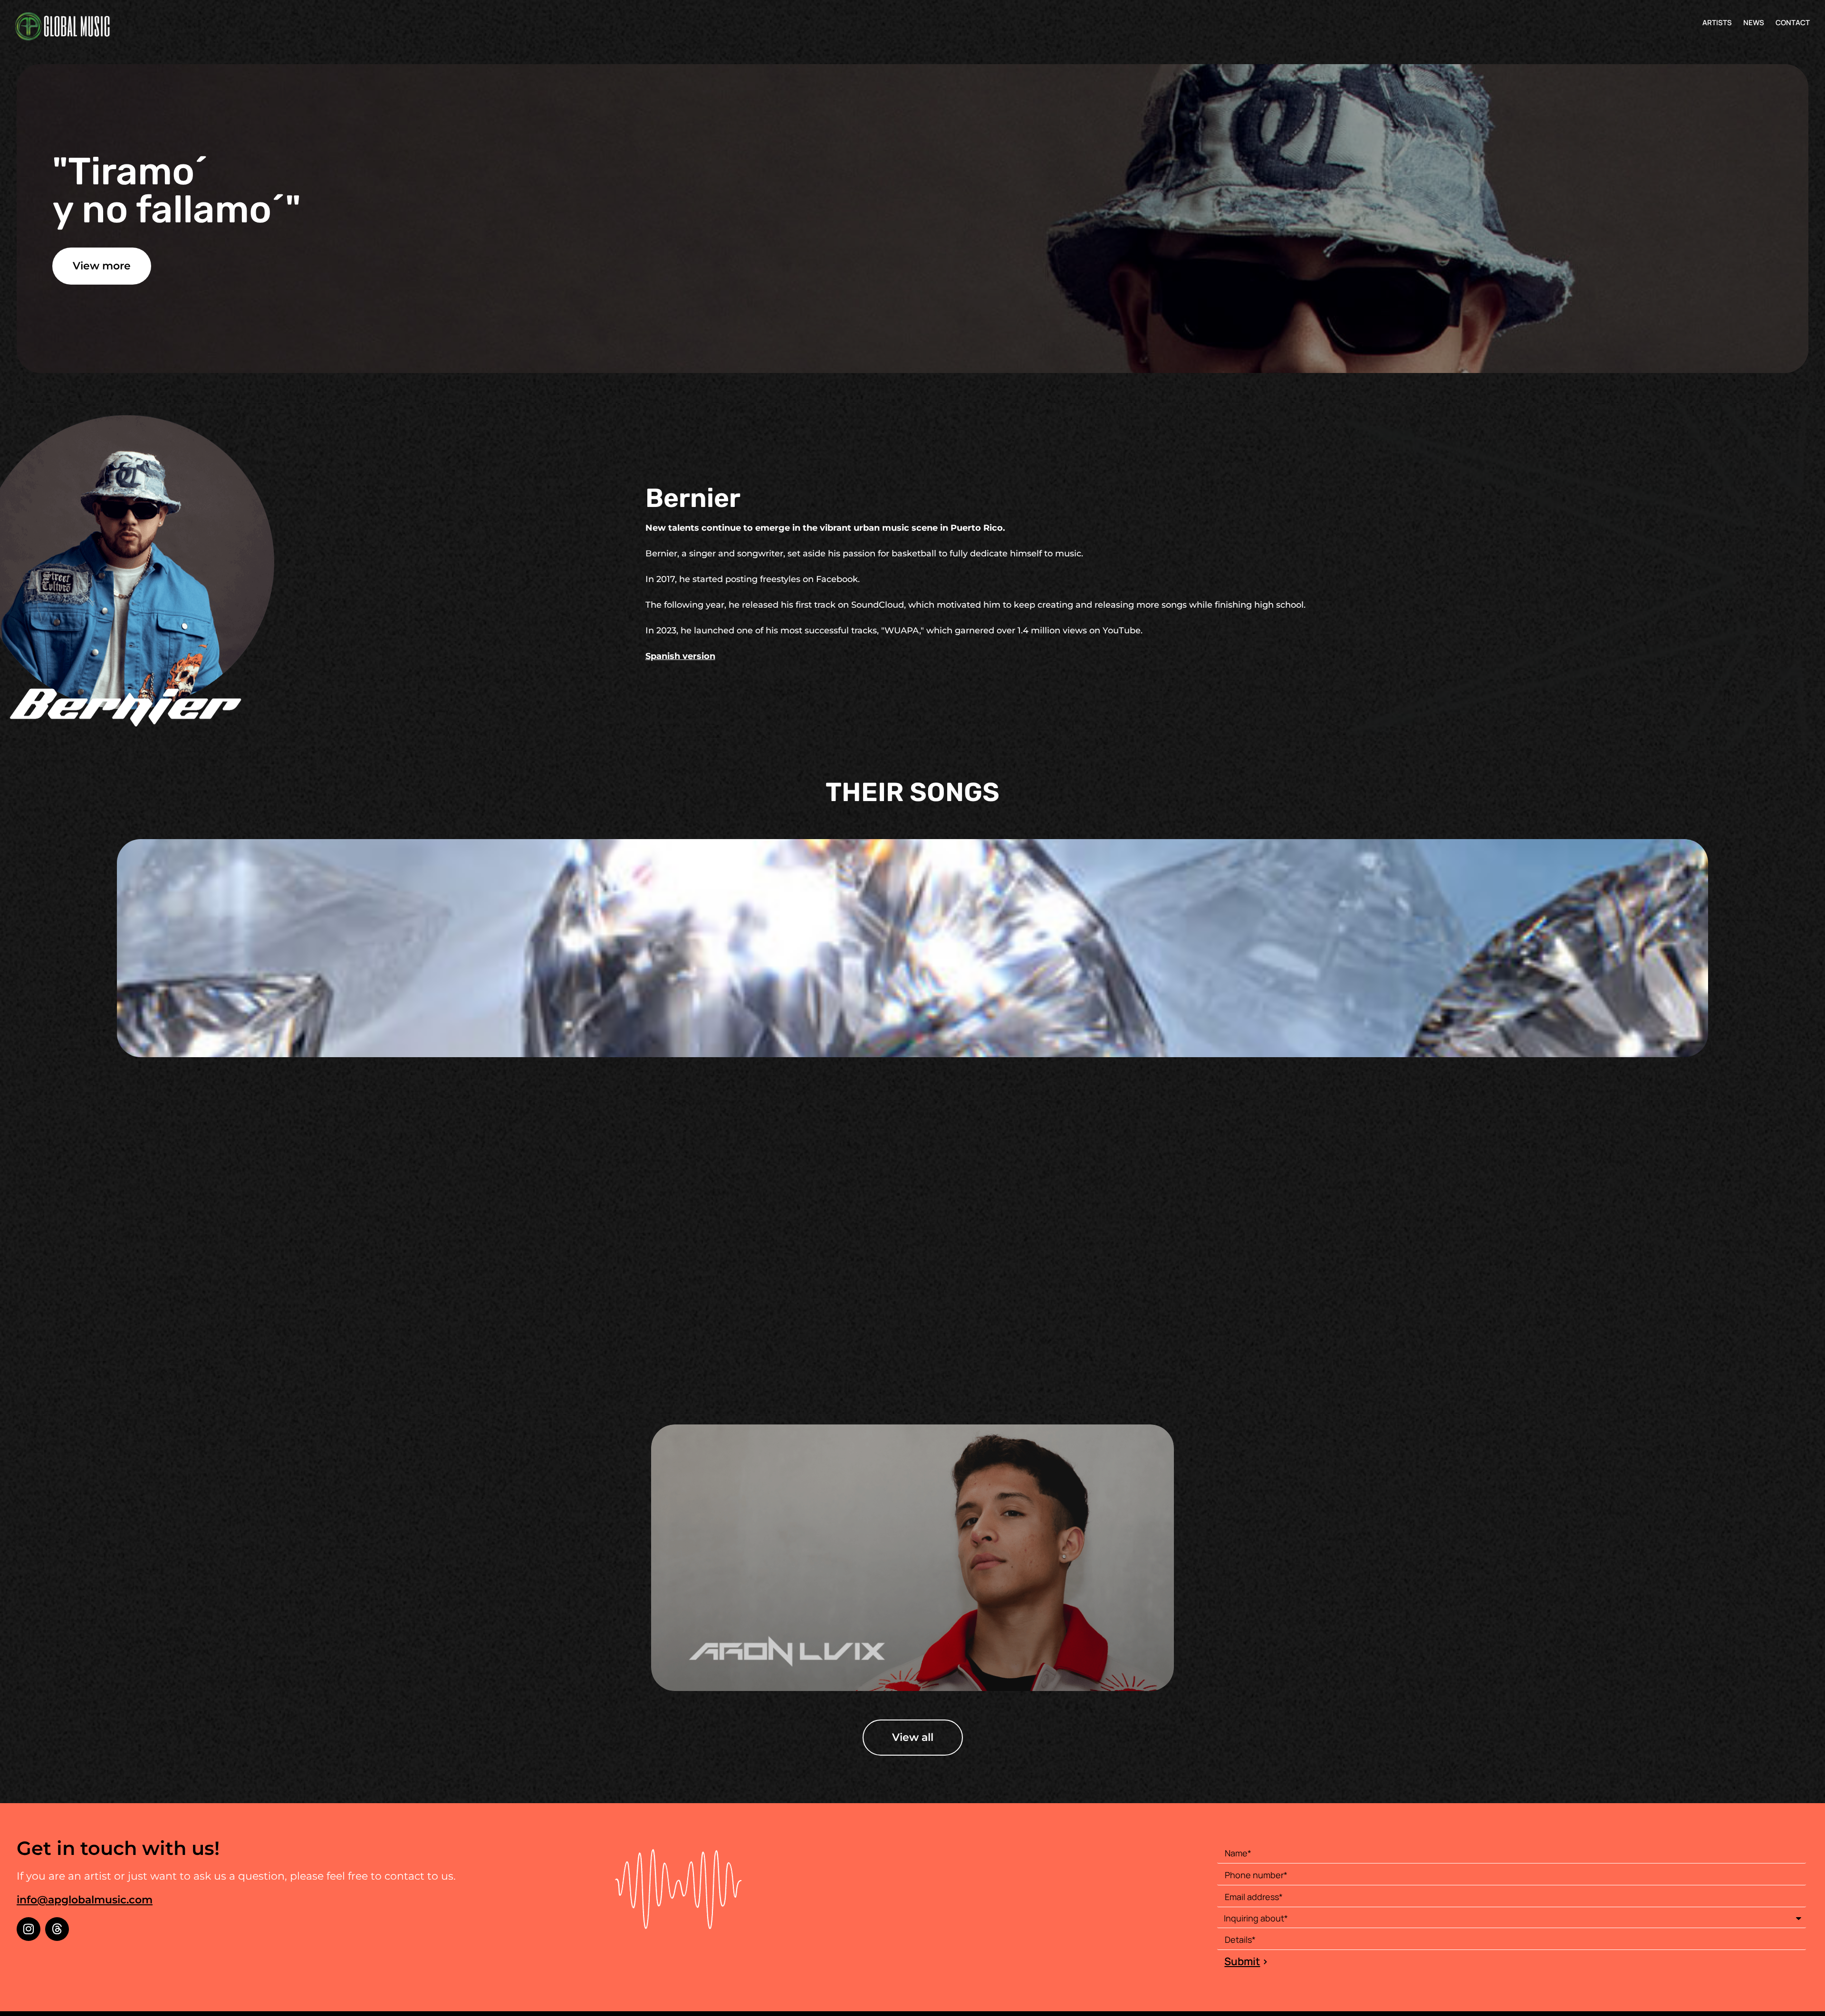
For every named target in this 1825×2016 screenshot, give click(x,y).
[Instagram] (29, 1929)
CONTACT (1793, 23)
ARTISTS (1717, 23)
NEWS (1754, 23)
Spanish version (680, 656)
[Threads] (57, 1929)
